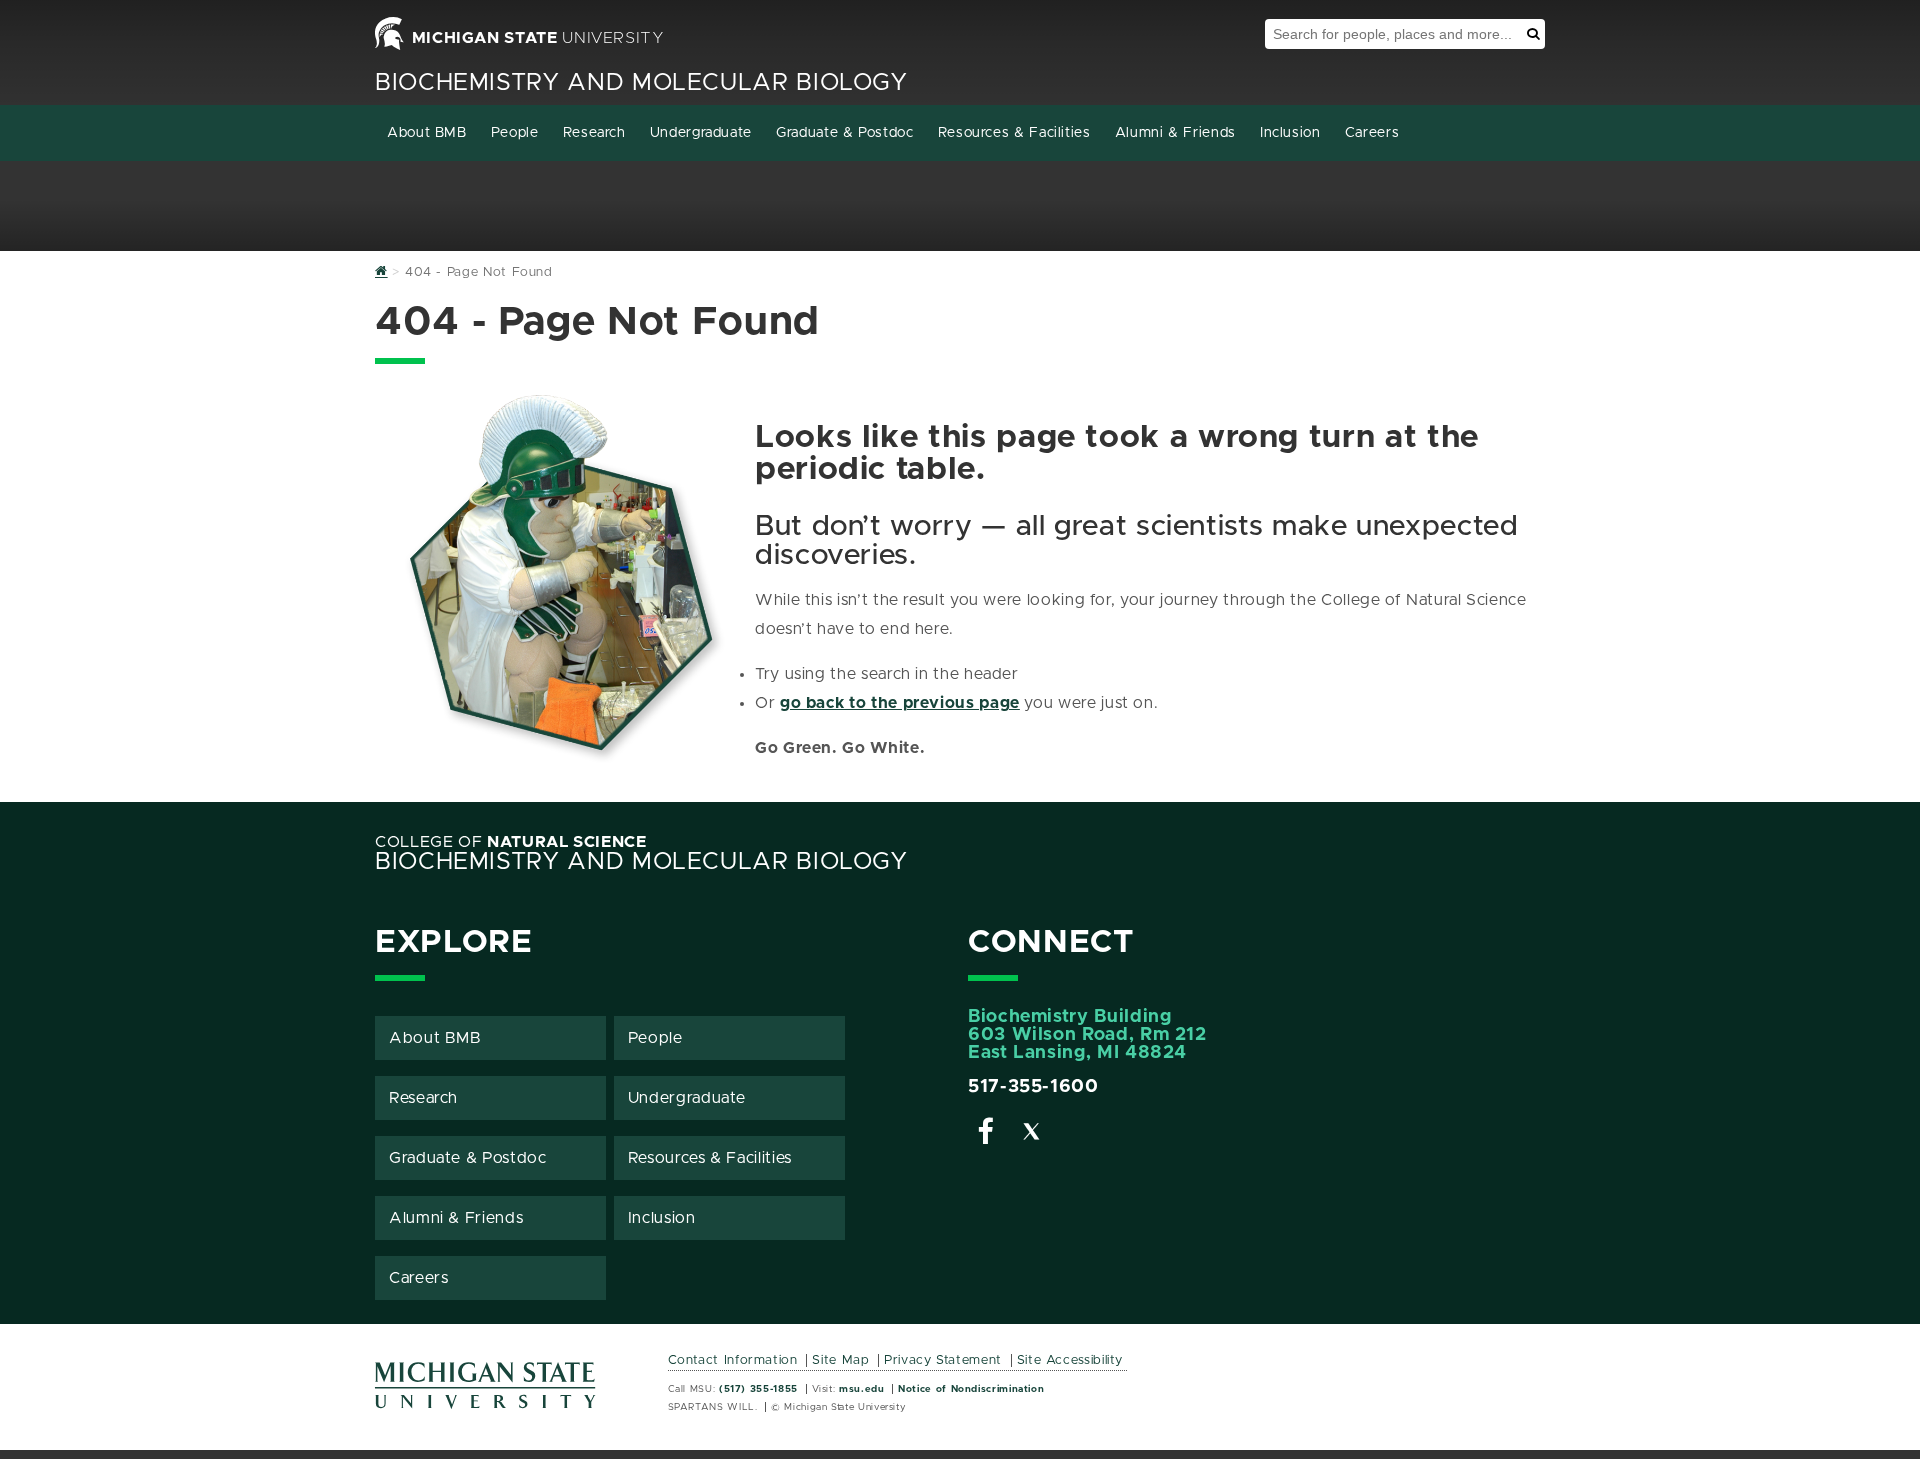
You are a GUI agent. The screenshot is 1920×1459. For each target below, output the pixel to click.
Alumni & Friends (1175, 133)
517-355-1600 (1033, 1087)
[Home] (381, 272)
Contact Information (733, 1360)
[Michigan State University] (486, 1392)
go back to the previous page (900, 703)
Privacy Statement (943, 1360)
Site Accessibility (1070, 1360)
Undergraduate (701, 133)
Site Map (840, 1360)
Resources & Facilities (1014, 133)
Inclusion (1290, 133)
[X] (1032, 1135)
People (515, 133)
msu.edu (861, 1389)
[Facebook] (986, 1135)
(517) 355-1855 (758, 1389)
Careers (1372, 133)
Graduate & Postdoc (845, 133)
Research (594, 133)
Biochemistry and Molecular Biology (641, 83)
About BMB (427, 133)
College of (511, 842)
